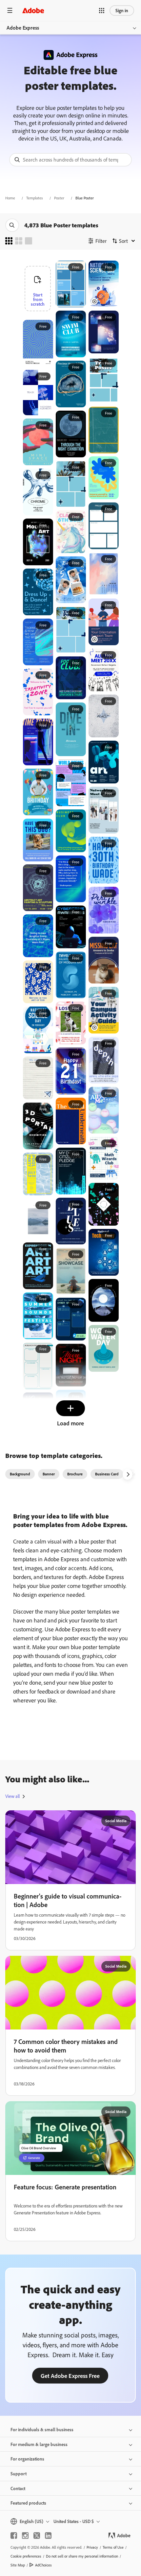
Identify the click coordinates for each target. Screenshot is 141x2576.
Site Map (18, 2565)
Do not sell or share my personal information (82, 2556)
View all (12, 1796)
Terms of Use (113, 2547)
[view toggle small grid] (9, 241)
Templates (35, 198)
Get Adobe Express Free (70, 2376)
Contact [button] (18, 2488)
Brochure (75, 1474)
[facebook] (14, 2536)
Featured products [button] (28, 2503)
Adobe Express (23, 28)
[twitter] (37, 2536)
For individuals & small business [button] (42, 2429)
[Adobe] (33, 10)
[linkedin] (48, 2536)
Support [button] (19, 2474)
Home (10, 198)
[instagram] (25, 2536)
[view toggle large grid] (29, 241)
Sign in (122, 10)
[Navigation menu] (10, 10)
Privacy (92, 2547)
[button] (102, 11)
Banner (49, 1474)
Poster (59, 198)
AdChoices (43, 2565)
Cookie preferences (26, 2556)
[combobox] (70, 160)
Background (20, 1474)
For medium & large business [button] (39, 2444)
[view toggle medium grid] (19, 241)
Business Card (107, 1474)
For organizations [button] (27, 2459)
